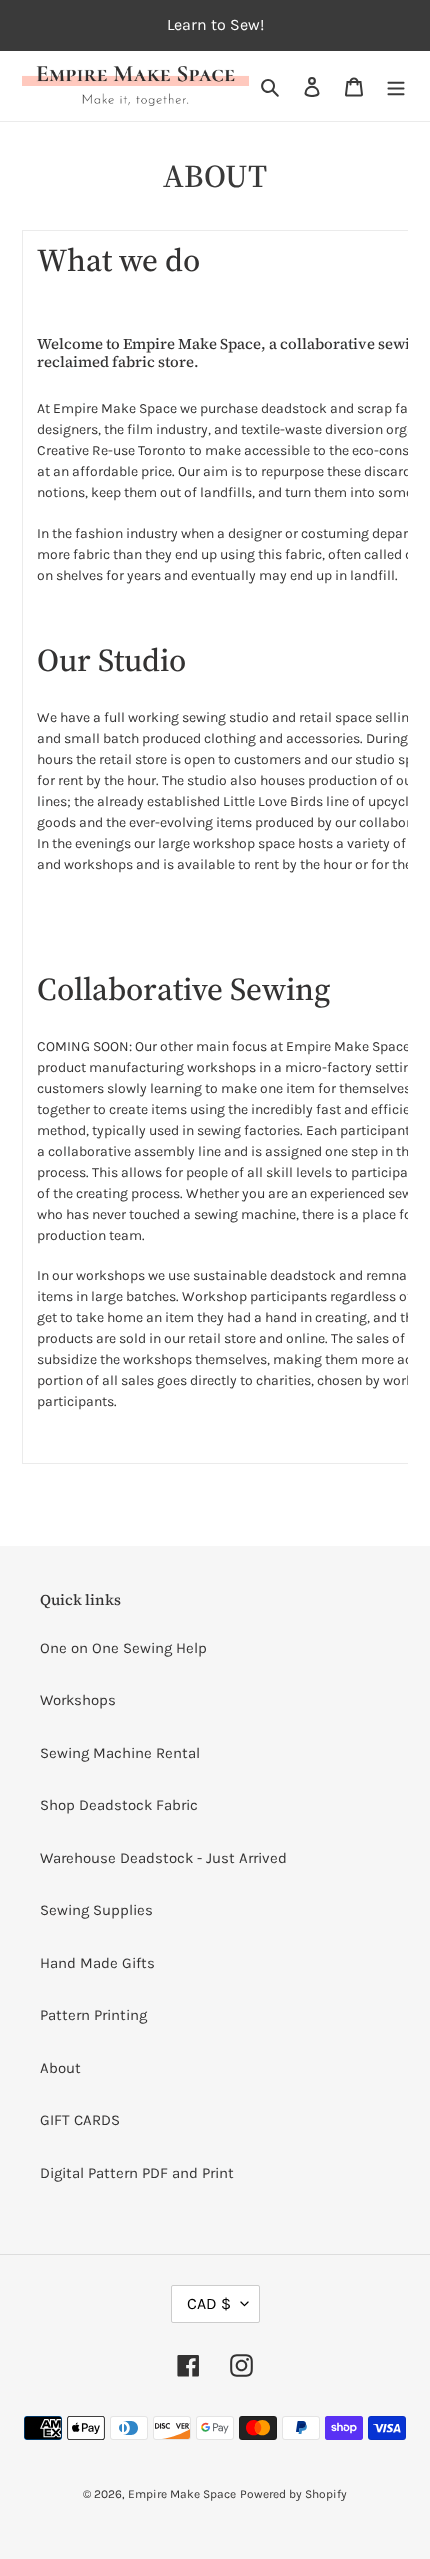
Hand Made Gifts (97, 1963)
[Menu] (396, 86)
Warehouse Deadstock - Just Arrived (163, 1858)
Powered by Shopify (293, 2494)
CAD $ (209, 2303)
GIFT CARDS (80, 2120)
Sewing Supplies (96, 1910)
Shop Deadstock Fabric (119, 1805)
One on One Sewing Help (123, 1648)
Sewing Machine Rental (120, 1753)
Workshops (78, 1700)
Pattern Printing (93, 2015)
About (60, 2068)
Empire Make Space (182, 2494)
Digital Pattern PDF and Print (137, 2173)
